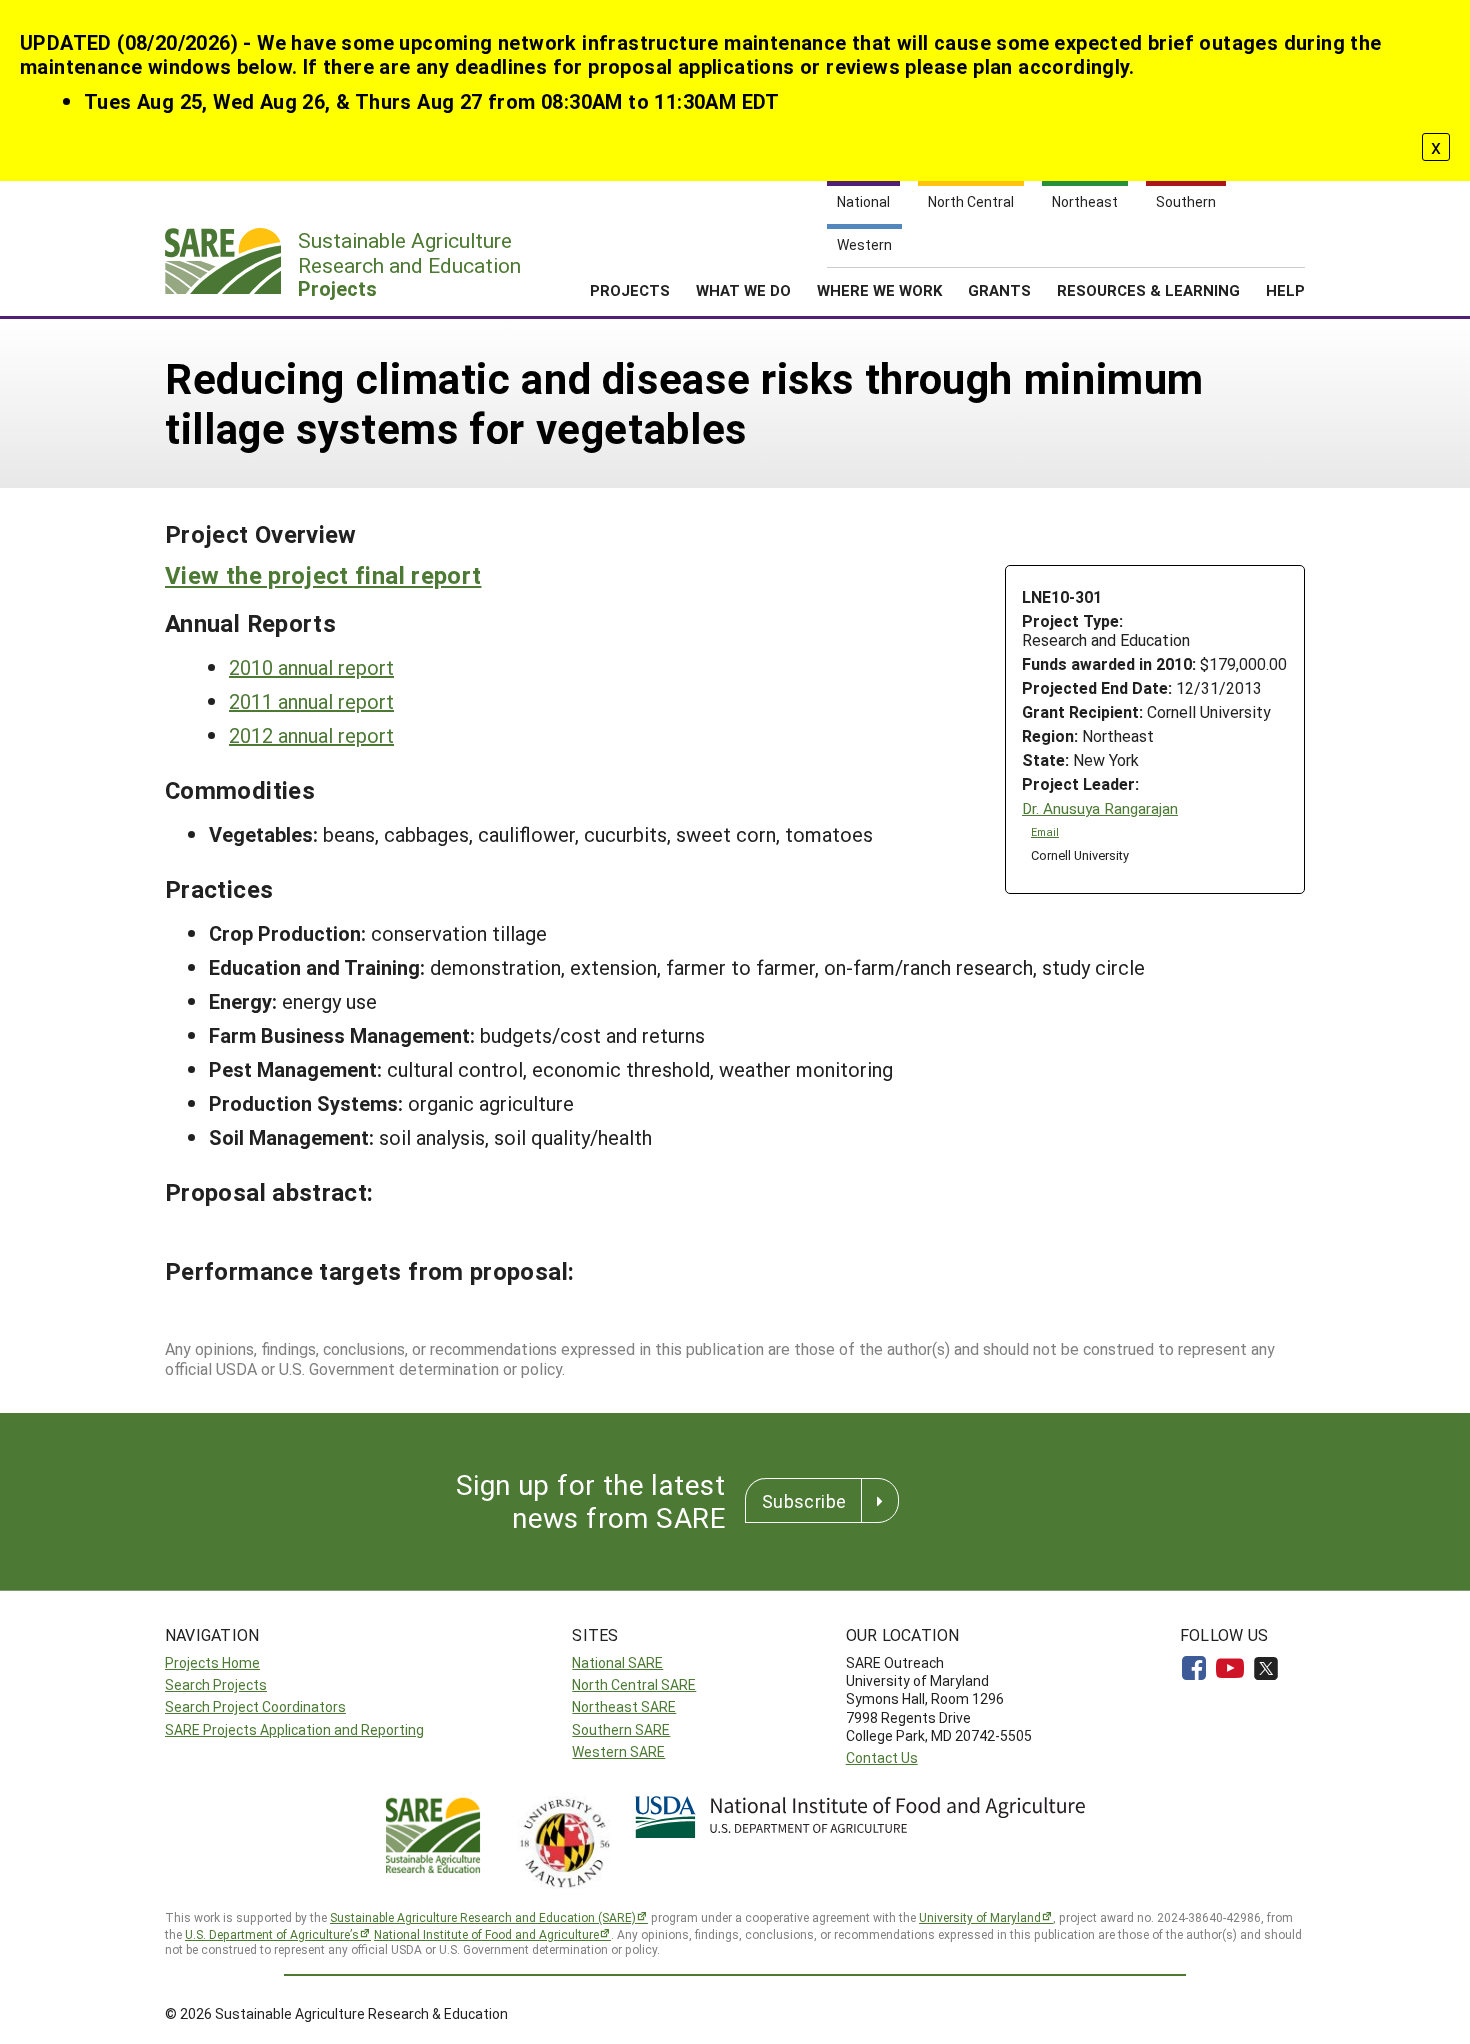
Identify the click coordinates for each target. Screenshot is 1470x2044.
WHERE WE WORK (879, 290)
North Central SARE (634, 1684)
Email (1045, 832)
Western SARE (618, 1751)
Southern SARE (621, 1729)
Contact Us (882, 1757)
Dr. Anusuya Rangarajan (1100, 808)
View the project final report (323, 575)
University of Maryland (980, 1917)
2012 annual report (311, 735)
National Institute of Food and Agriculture (486, 1934)
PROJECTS (630, 290)
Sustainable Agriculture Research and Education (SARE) (483, 1917)
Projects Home (212, 1662)
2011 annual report (311, 701)
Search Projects (216, 1684)
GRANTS (999, 290)
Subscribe (804, 1501)
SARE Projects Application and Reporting (294, 1729)
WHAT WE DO (743, 290)
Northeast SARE (624, 1706)
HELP (1285, 290)
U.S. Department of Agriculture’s (272, 1934)
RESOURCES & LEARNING (1148, 290)
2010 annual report (311, 667)
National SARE (617, 1662)
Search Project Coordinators (255, 1706)
